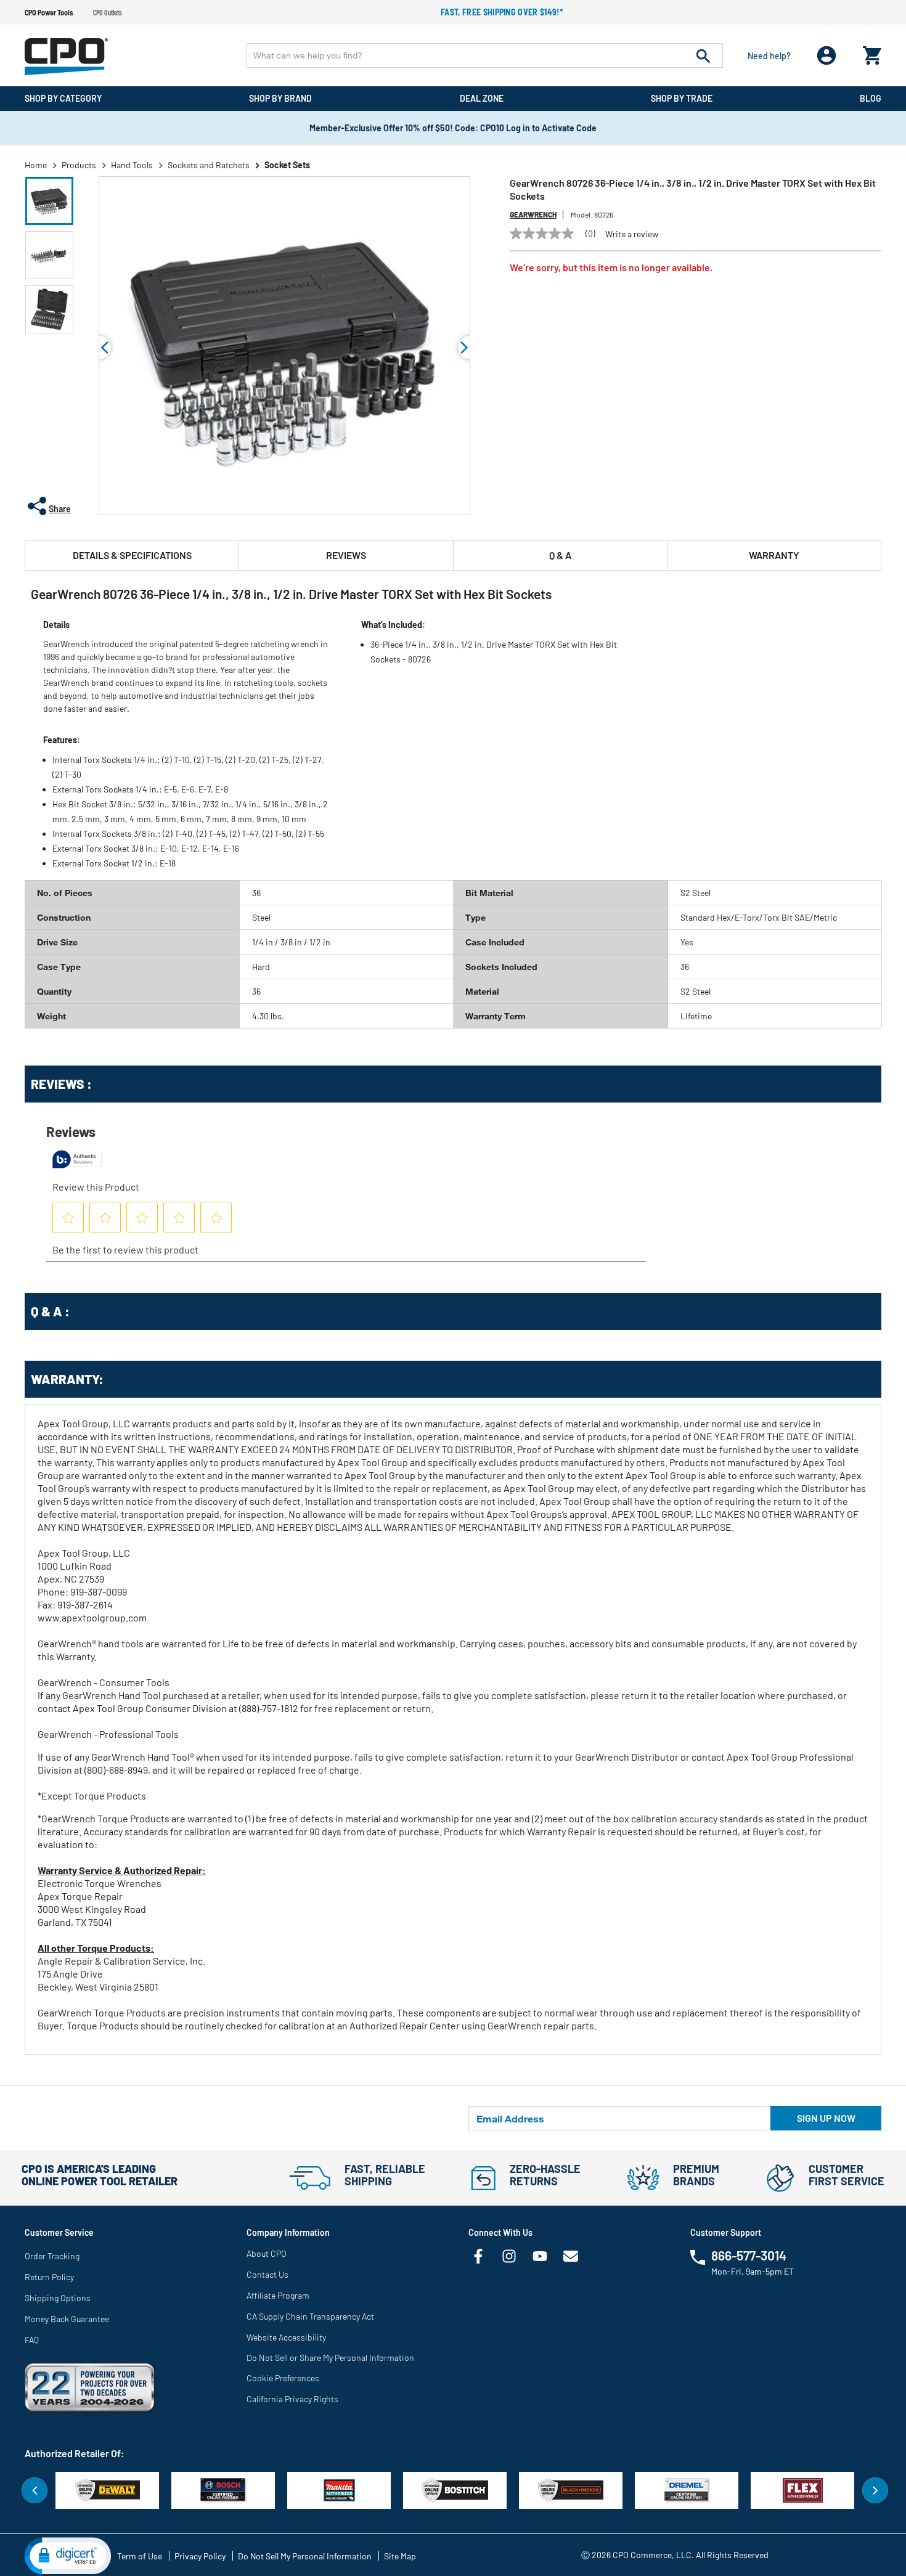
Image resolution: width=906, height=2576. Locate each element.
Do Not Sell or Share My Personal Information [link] (330, 2358)
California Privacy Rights (292, 2399)
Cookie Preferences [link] (283, 2378)
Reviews (346, 555)
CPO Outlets (108, 12)
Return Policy (49, 2277)
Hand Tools (132, 165)
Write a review (632, 234)
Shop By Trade (682, 98)
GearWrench (533, 214)
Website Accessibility (286, 2337)
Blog (871, 98)
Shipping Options (58, 2298)
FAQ (32, 2340)
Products (79, 165)
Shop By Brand (280, 98)
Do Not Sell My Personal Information (305, 2556)
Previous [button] (99, 348)
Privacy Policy (200, 2556)
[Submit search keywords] (703, 55)
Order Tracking (52, 2256)
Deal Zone (482, 98)
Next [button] (875, 2490)
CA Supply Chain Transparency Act (310, 2316)
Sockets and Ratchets (209, 165)
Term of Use (140, 2556)
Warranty (774, 555)
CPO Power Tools (49, 12)
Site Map (400, 2556)
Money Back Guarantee (67, 2319)
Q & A (560, 555)
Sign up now (826, 2118)
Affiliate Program (278, 2295)
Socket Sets (287, 165)
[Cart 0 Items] (872, 53)
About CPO (267, 2253)
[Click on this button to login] (827, 56)
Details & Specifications (132, 555)
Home (36, 165)
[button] (49, 201)
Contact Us (267, 2274)
